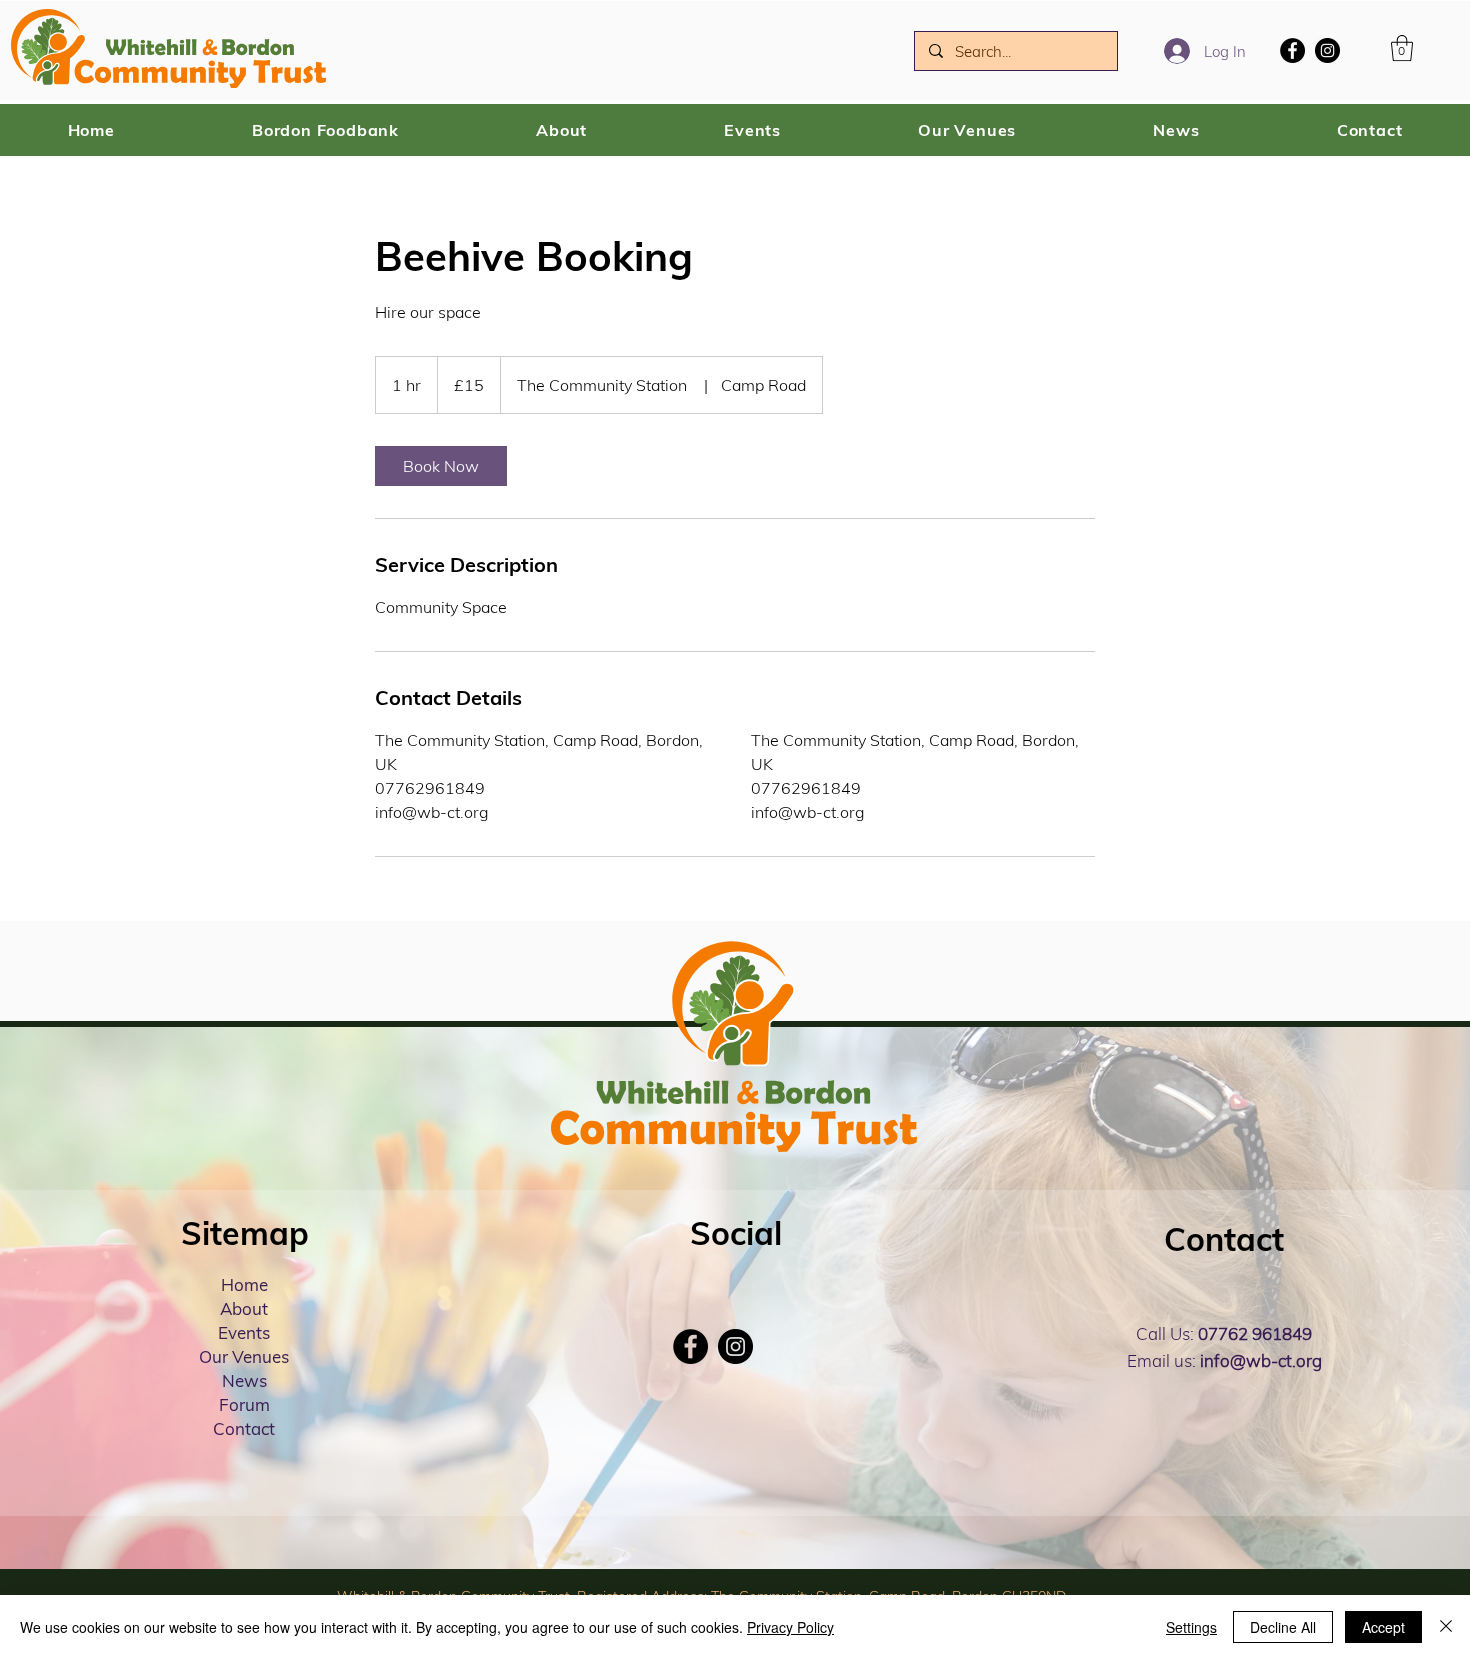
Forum (244, 1404)
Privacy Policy (790, 1627)
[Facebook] (1292, 50)
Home (244, 1284)
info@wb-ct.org (1261, 1360)
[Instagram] (1327, 50)
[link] (441, 466)
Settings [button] (1191, 1627)
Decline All (1283, 1627)
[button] (1402, 48)
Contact (244, 1428)
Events (244, 1332)
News (244, 1380)
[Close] (1446, 1627)
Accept (1383, 1627)
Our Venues (244, 1356)
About (244, 1308)
